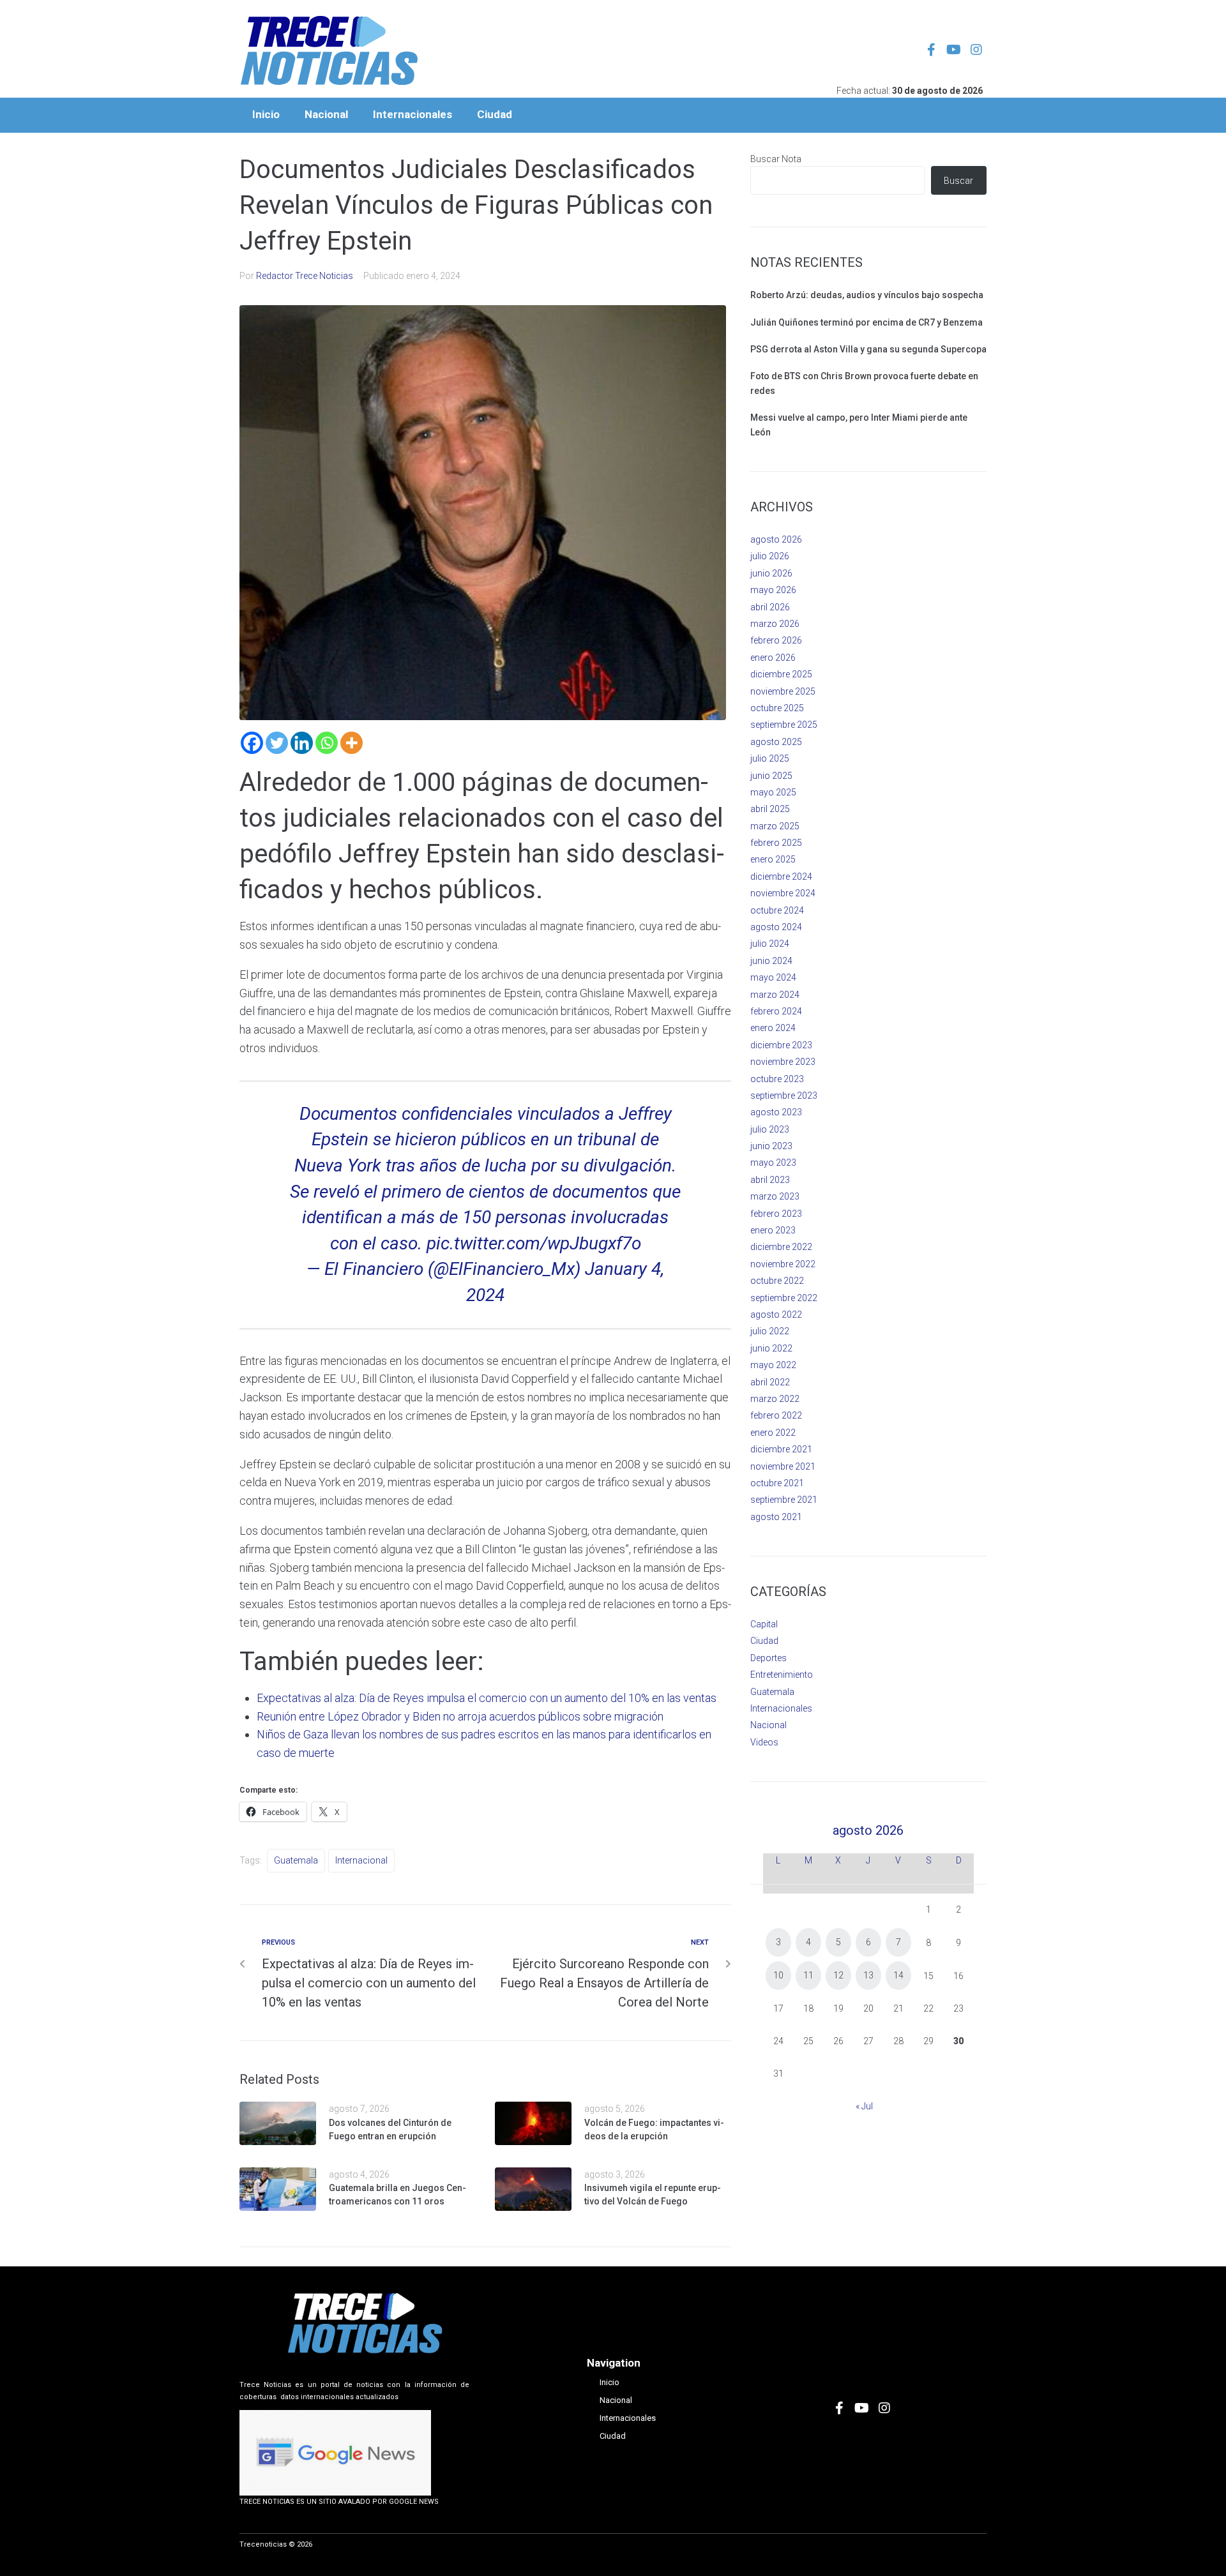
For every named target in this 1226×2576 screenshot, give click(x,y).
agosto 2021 (776, 1517)
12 (838, 1975)
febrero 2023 (776, 1214)
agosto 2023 (776, 1112)
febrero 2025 (776, 843)
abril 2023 (770, 1180)
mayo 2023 (773, 1163)
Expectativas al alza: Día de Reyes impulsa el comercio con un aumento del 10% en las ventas (487, 1698)
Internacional (361, 1860)
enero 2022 (773, 1433)
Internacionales (781, 1708)
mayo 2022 (773, 1365)
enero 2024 (773, 1028)
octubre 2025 (777, 708)
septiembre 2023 (784, 1096)
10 (778, 1975)
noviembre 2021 (783, 1466)
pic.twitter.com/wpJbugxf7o (534, 1243)
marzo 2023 (775, 1196)
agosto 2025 (776, 742)
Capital (764, 1624)
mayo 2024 (773, 977)
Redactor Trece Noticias (305, 276)
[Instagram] (976, 50)
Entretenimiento (782, 1675)
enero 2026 (773, 658)
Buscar (958, 181)
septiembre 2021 (784, 1500)
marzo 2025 (775, 826)
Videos (764, 1742)
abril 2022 (770, 1382)
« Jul (864, 2106)
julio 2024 (770, 944)
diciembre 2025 (781, 674)
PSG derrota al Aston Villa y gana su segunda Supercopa (868, 349)
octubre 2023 (777, 1079)
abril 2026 (770, 607)
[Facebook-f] (932, 50)
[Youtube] (954, 50)
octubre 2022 (777, 1281)
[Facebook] (252, 743)
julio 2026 (770, 556)
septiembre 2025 (784, 725)
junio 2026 (771, 573)
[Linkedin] (302, 743)
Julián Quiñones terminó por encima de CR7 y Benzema (867, 322)
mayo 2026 (773, 590)
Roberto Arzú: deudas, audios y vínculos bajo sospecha (867, 295)
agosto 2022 (776, 1314)
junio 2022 (771, 1348)
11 (808, 1975)
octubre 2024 (777, 910)
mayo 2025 (773, 792)
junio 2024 (771, 961)
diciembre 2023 (781, 1045)
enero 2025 (773, 859)
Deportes (768, 1658)
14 (898, 1975)
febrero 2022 (776, 1415)
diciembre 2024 (781, 877)
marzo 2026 (775, 624)
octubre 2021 (777, 1483)
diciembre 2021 (781, 1449)
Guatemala (296, 1860)
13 (868, 1975)
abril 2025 (770, 809)
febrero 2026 (776, 640)
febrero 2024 (776, 1011)
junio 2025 (771, 776)
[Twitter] (277, 743)
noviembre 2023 (783, 1062)
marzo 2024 (775, 995)
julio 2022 (770, 1331)
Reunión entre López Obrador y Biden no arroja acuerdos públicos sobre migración (460, 1716)
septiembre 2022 (784, 1298)
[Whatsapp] (327, 743)
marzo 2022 (775, 1399)
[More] (352, 743)
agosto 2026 (776, 539)
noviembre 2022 (783, 1264)
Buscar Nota (776, 159)
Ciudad (764, 1641)
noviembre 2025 (783, 691)
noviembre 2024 (783, 893)
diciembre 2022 (781, 1247)
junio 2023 (771, 1146)
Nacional (768, 1725)
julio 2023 (770, 1129)
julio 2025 (770, 758)
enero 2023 (773, 1230)
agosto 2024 (776, 927)
